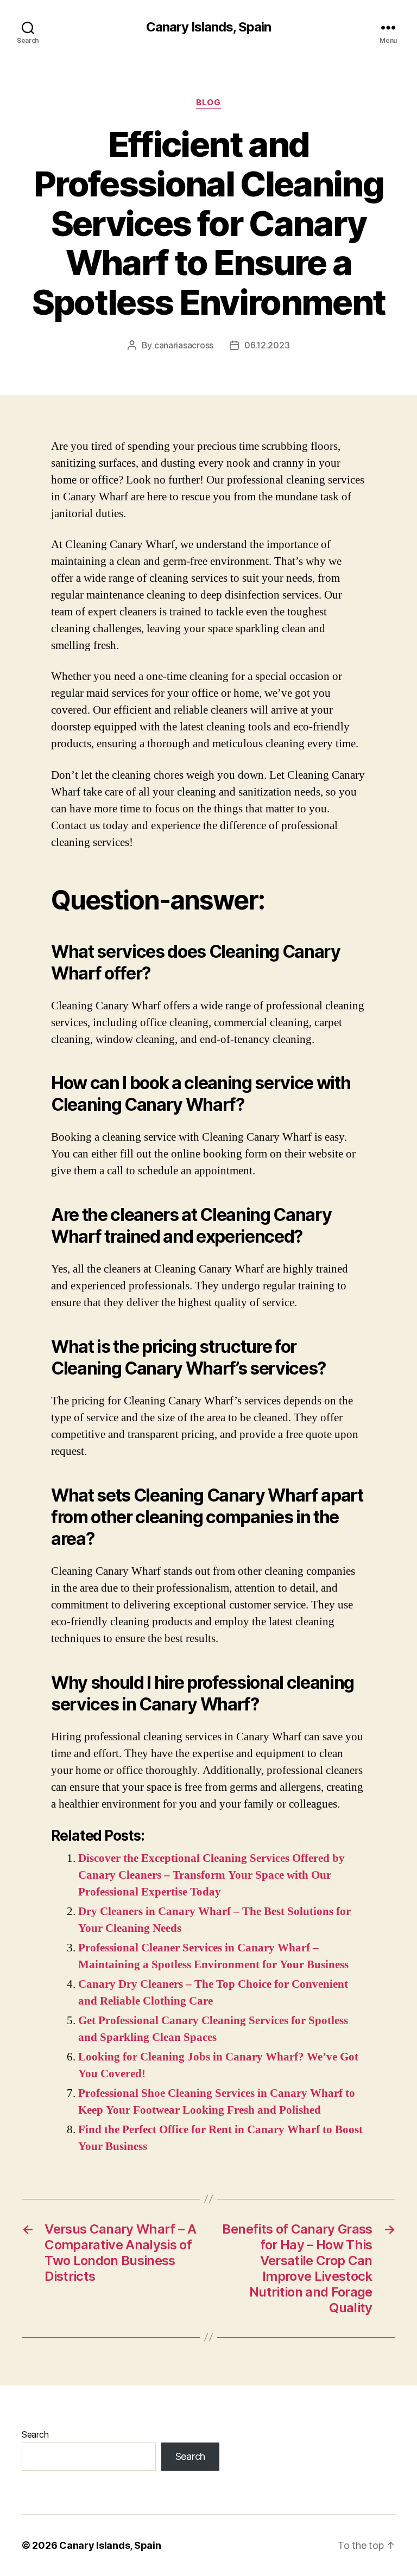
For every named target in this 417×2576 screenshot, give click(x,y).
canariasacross (184, 345)
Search (35, 2434)
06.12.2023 (267, 345)
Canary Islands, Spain (208, 27)
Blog (208, 103)
